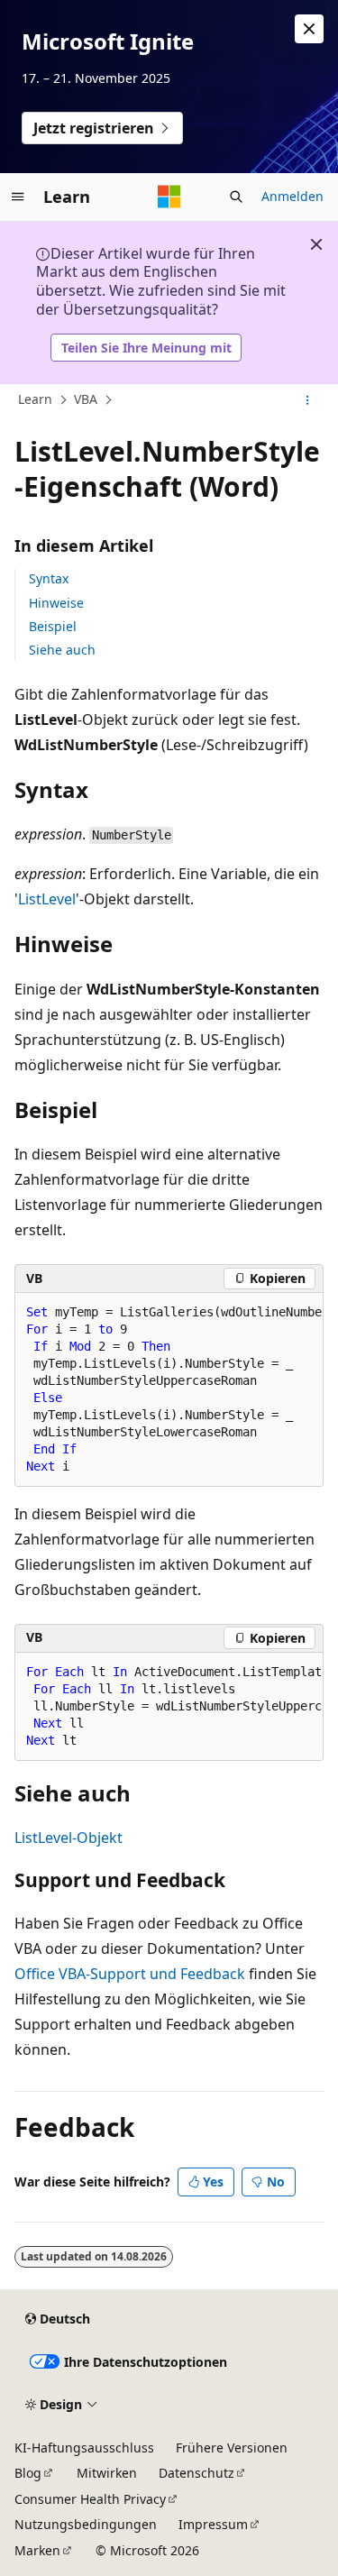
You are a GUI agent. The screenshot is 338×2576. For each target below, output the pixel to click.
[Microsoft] (169, 197)
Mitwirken (107, 2473)
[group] (169, 1390)
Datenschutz (196, 2473)
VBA (86, 399)
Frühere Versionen (232, 2448)
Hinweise (56, 603)
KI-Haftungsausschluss (84, 2448)
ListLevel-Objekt (69, 1838)
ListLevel (47, 899)
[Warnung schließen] (309, 29)
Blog (28, 2473)
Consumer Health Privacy (90, 2499)
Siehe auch (62, 650)
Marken (37, 2550)
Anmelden (292, 196)
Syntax (49, 578)
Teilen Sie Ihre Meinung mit (146, 348)
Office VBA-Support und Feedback (130, 1974)
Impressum (213, 2524)
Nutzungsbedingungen (86, 2524)
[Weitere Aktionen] (308, 400)
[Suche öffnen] (236, 197)
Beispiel (53, 626)
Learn (35, 399)
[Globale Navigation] (18, 197)
